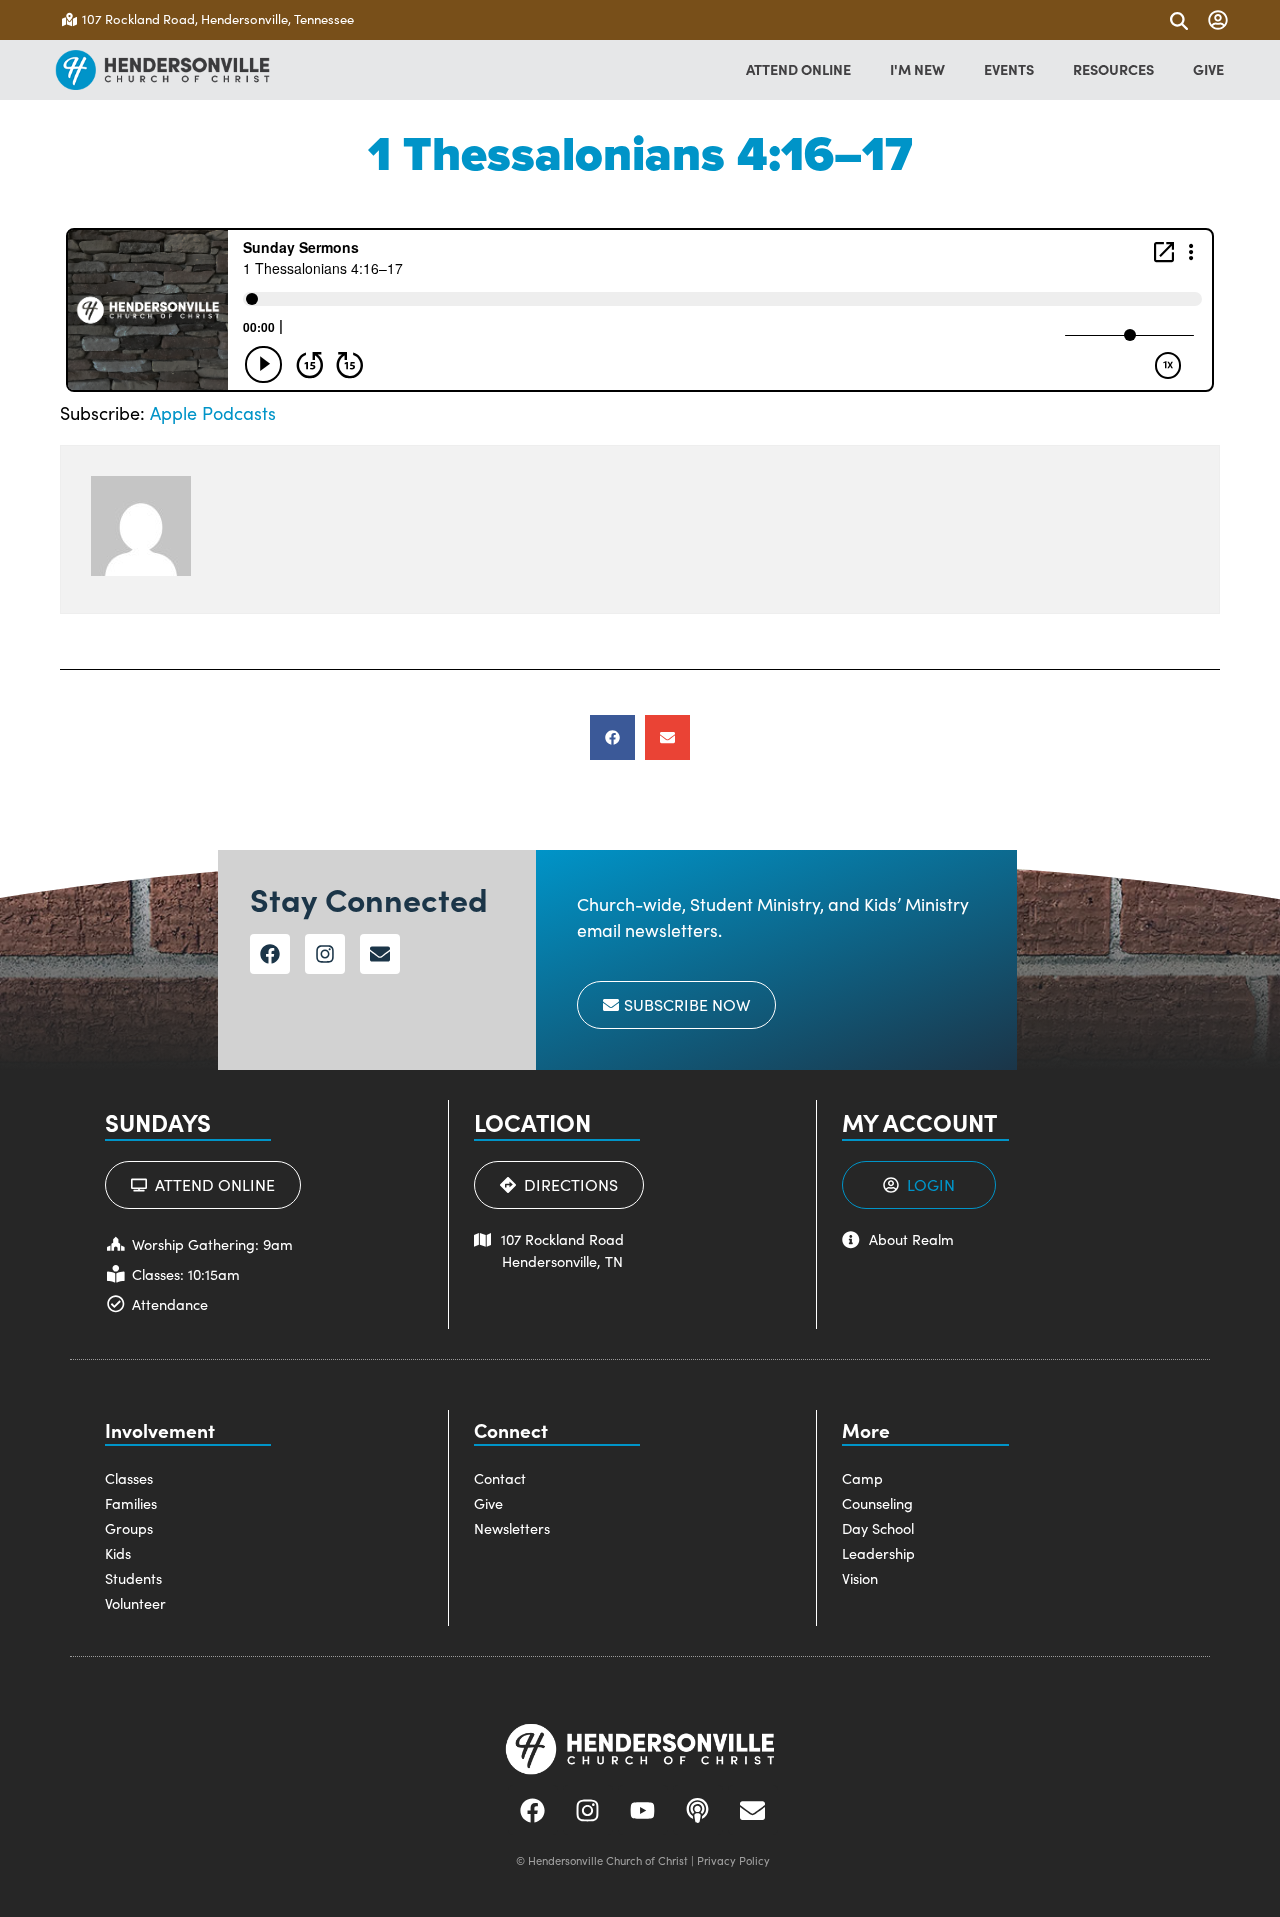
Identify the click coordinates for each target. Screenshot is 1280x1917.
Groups (129, 1528)
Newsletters (512, 1528)
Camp (862, 1478)
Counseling (877, 1503)
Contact (500, 1478)
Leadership (878, 1553)
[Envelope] (380, 954)
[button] (612, 737)
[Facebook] (270, 954)
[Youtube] (643, 1810)
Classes (129, 1478)
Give (488, 1503)
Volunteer (135, 1603)
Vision (860, 1578)
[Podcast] (698, 1810)
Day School (878, 1528)
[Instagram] (325, 954)
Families (131, 1503)
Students (133, 1578)
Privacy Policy (733, 1860)
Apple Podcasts (213, 413)
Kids (118, 1553)
